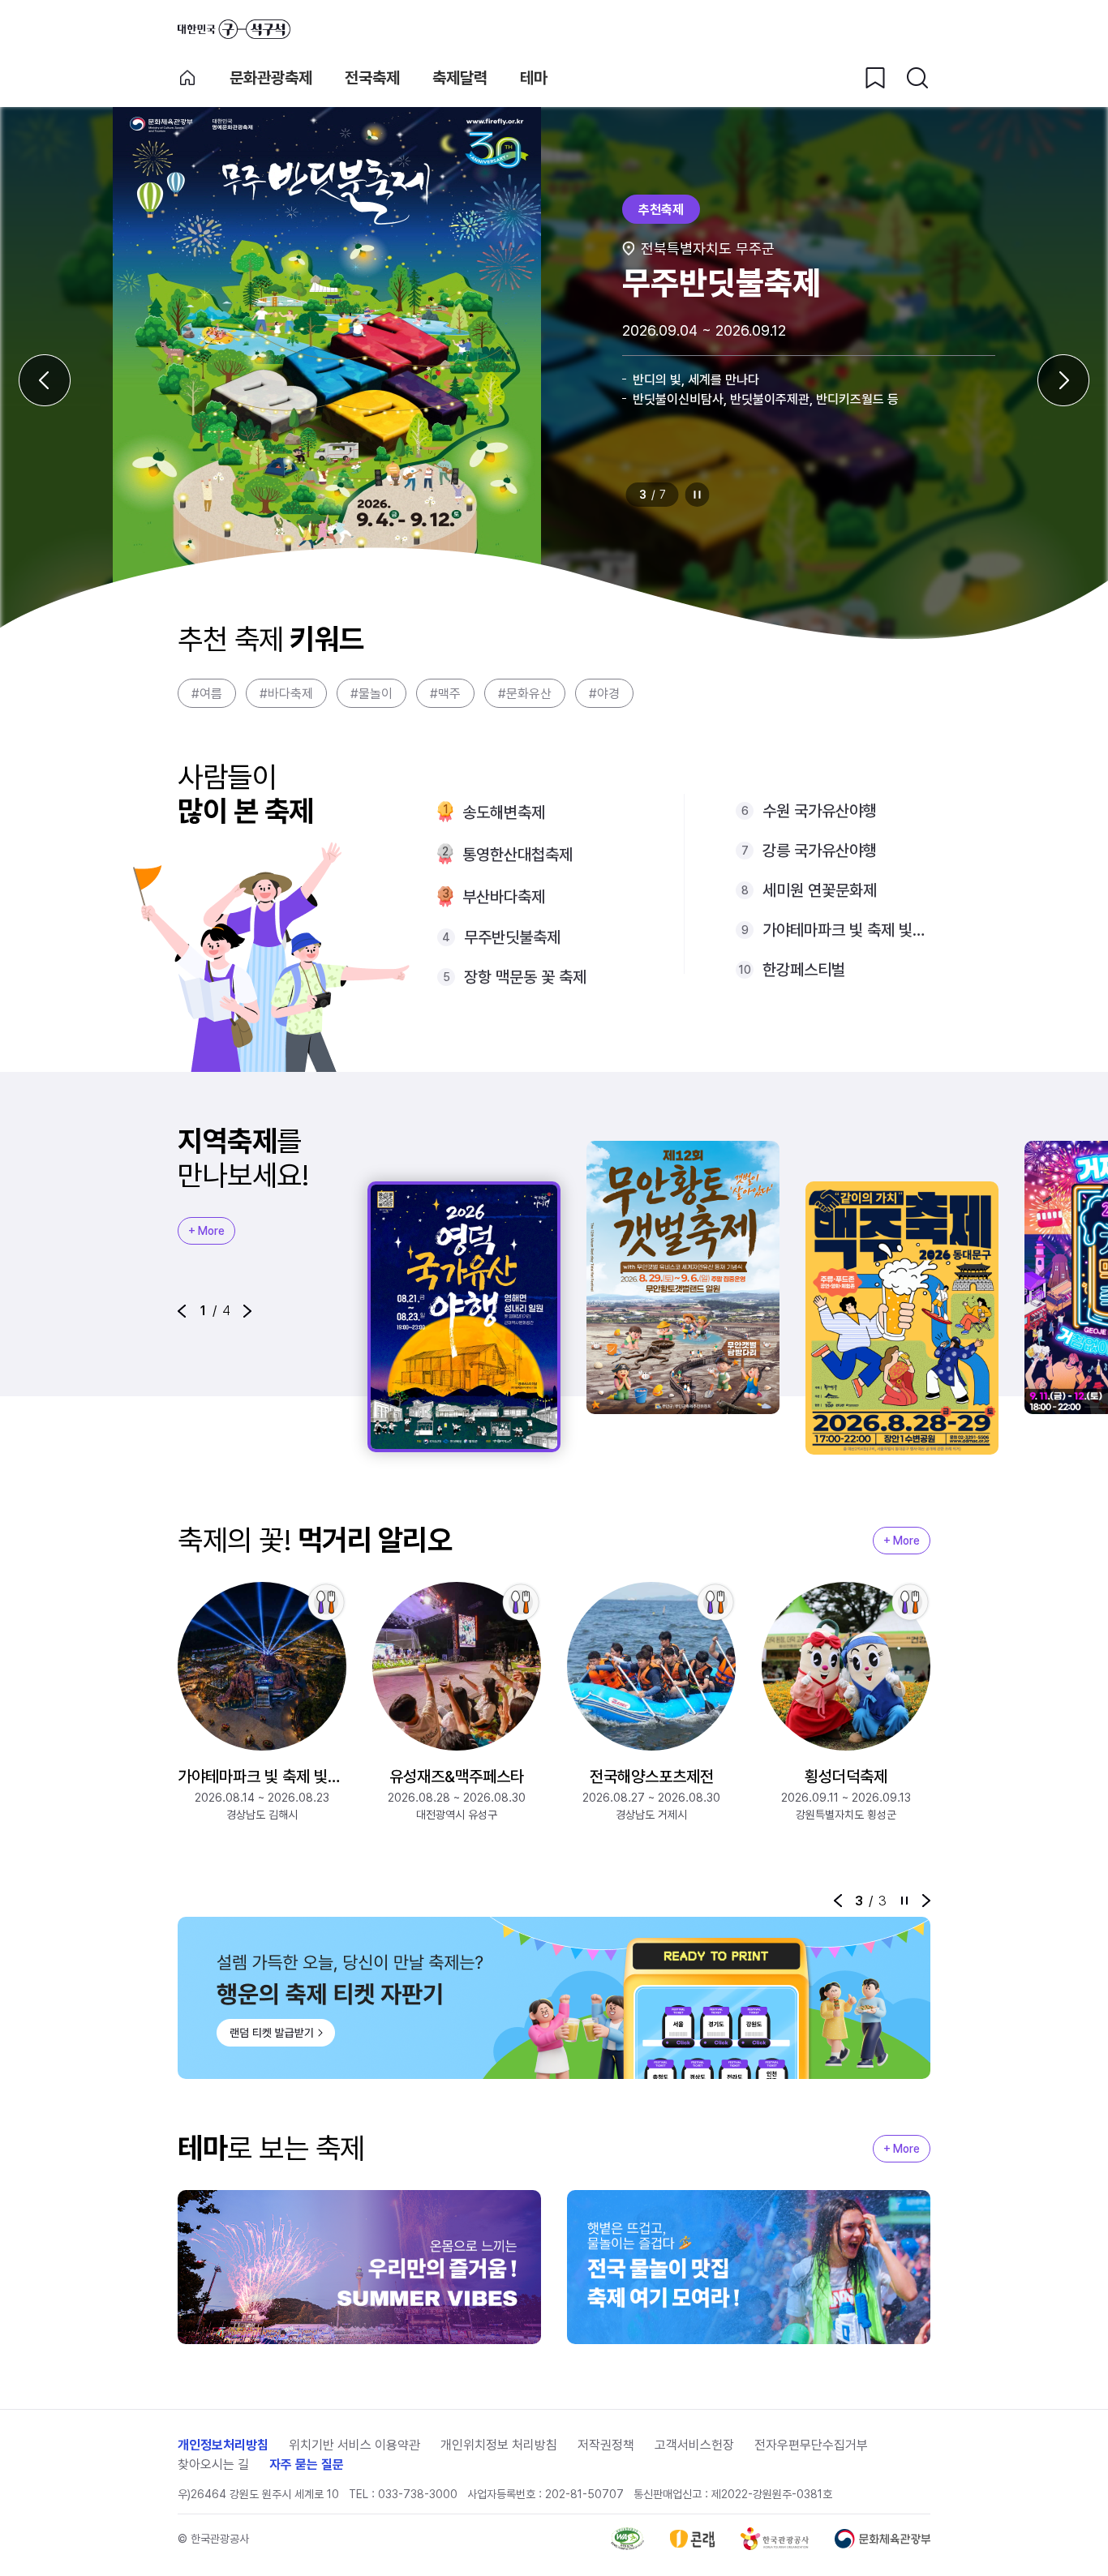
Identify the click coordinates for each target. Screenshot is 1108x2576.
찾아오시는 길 (213, 2465)
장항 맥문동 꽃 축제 (525, 977)
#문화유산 (525, 694)
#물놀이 (371, 694)
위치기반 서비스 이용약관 (354, 2445)
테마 (534, 78)
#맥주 (445, 694)
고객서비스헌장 (694, 2445)
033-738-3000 (418, 2494)
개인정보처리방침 (223, 2445)
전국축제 (372, 78)
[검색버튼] (917, 78)
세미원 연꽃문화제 (820, 890)
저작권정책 (606, 2445)
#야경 (604, 694)
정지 (698, 495)
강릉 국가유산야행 (820, 851)
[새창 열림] (627, 2539)
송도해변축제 (504, 812)
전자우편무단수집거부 (811, 2445)
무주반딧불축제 (512, 937)
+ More (206, 1231)
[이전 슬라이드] (45, 380)
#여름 (207, 694)
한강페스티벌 (804, 970)
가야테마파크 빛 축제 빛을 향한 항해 (846, 930)
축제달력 (460, 78)
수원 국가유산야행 (820, 811)
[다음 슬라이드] (1063, 380)
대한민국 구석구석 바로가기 (234, 29)
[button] (182, 1311)
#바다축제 (286, 694)
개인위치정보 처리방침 (499, 2445)
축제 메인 (187, 78)
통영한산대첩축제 (517, 855)
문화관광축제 (271, 78)
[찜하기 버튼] (875, 78)
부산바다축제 (504, 897)
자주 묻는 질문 (307, 2465)
